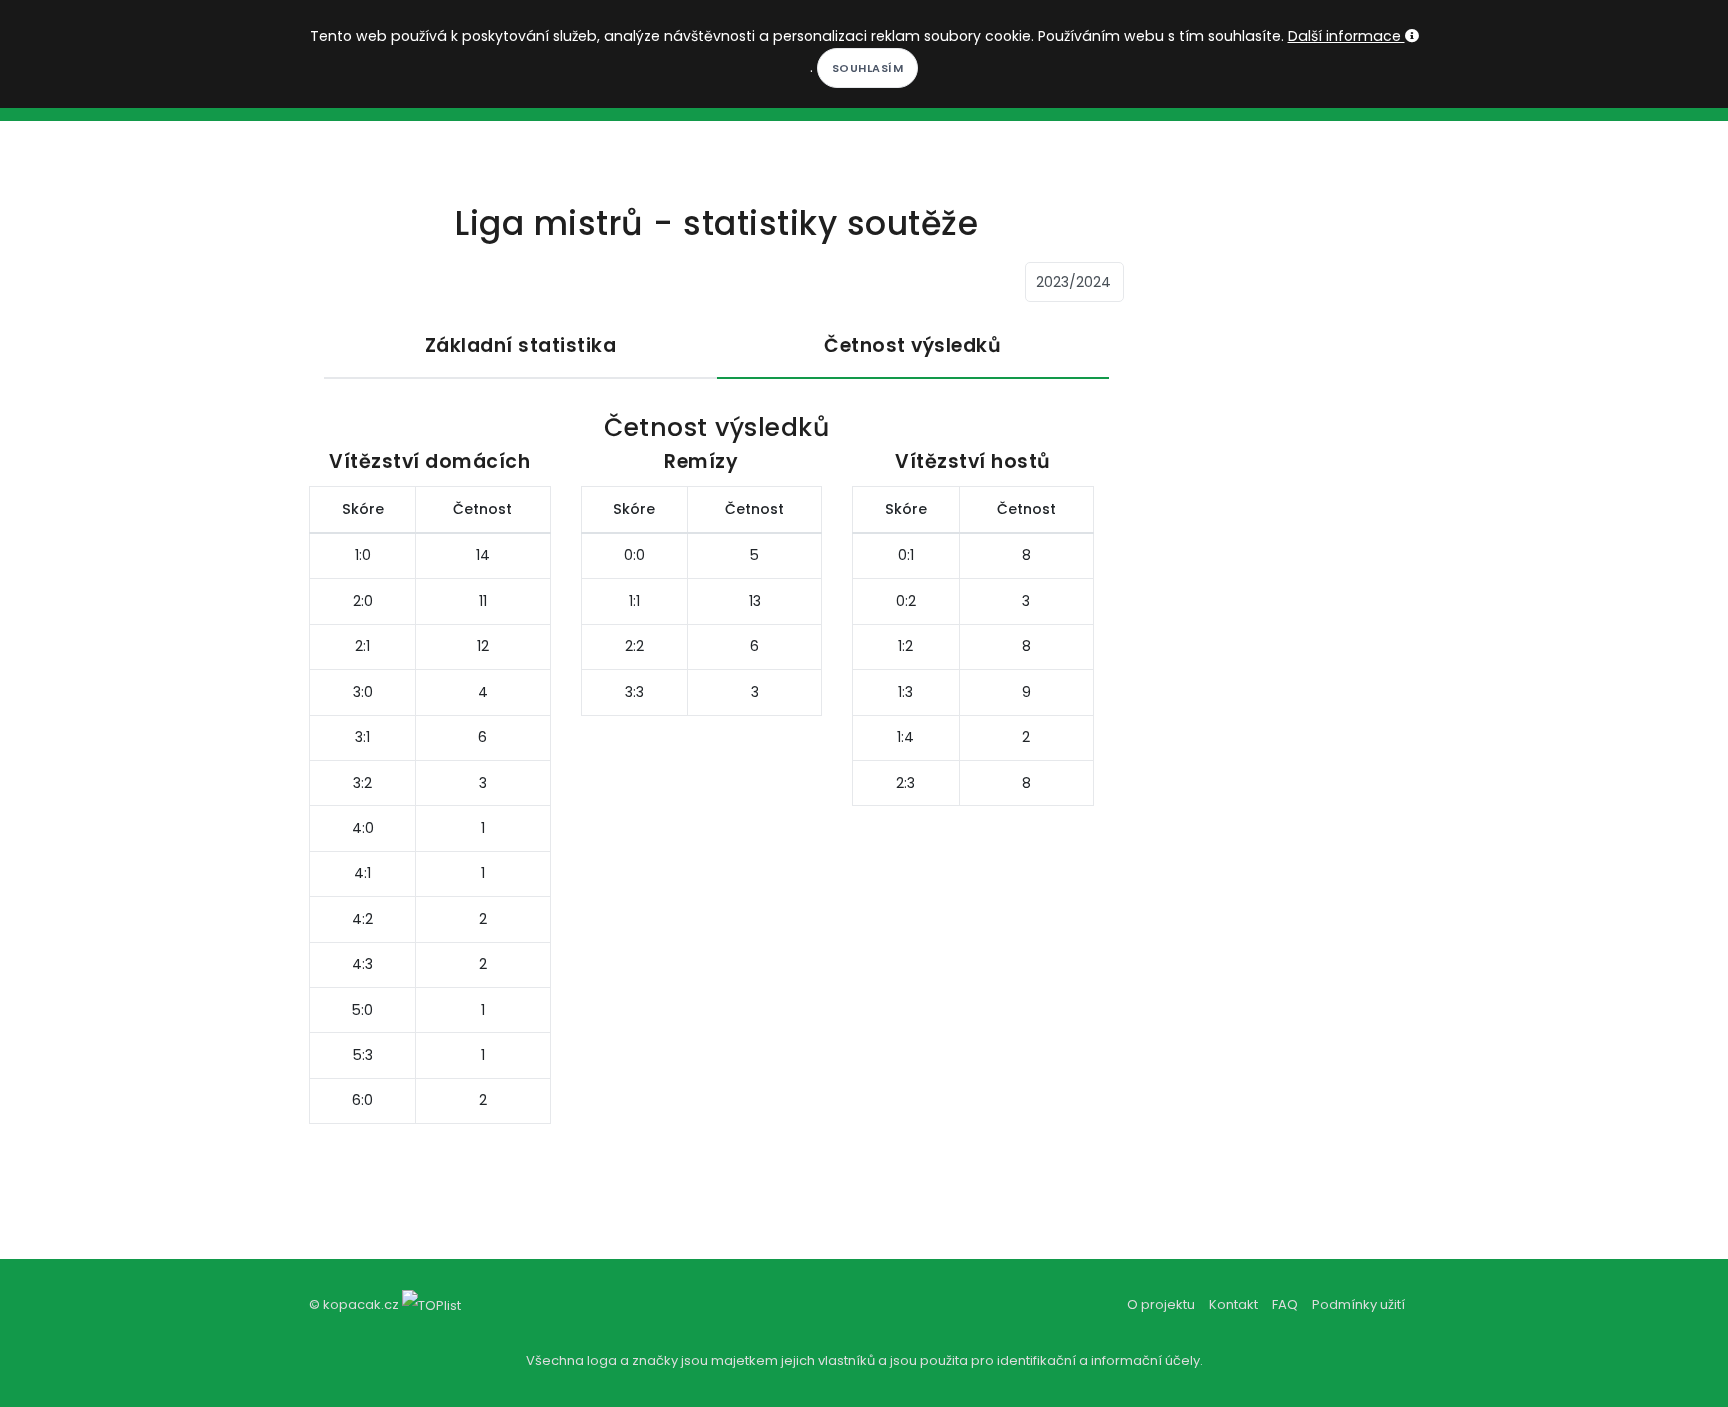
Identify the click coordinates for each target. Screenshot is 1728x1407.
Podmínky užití (1358, 1304)
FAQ (1285, 1304)
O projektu (1161, 1304)
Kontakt (1233, 1304)
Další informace (1346, 36)
